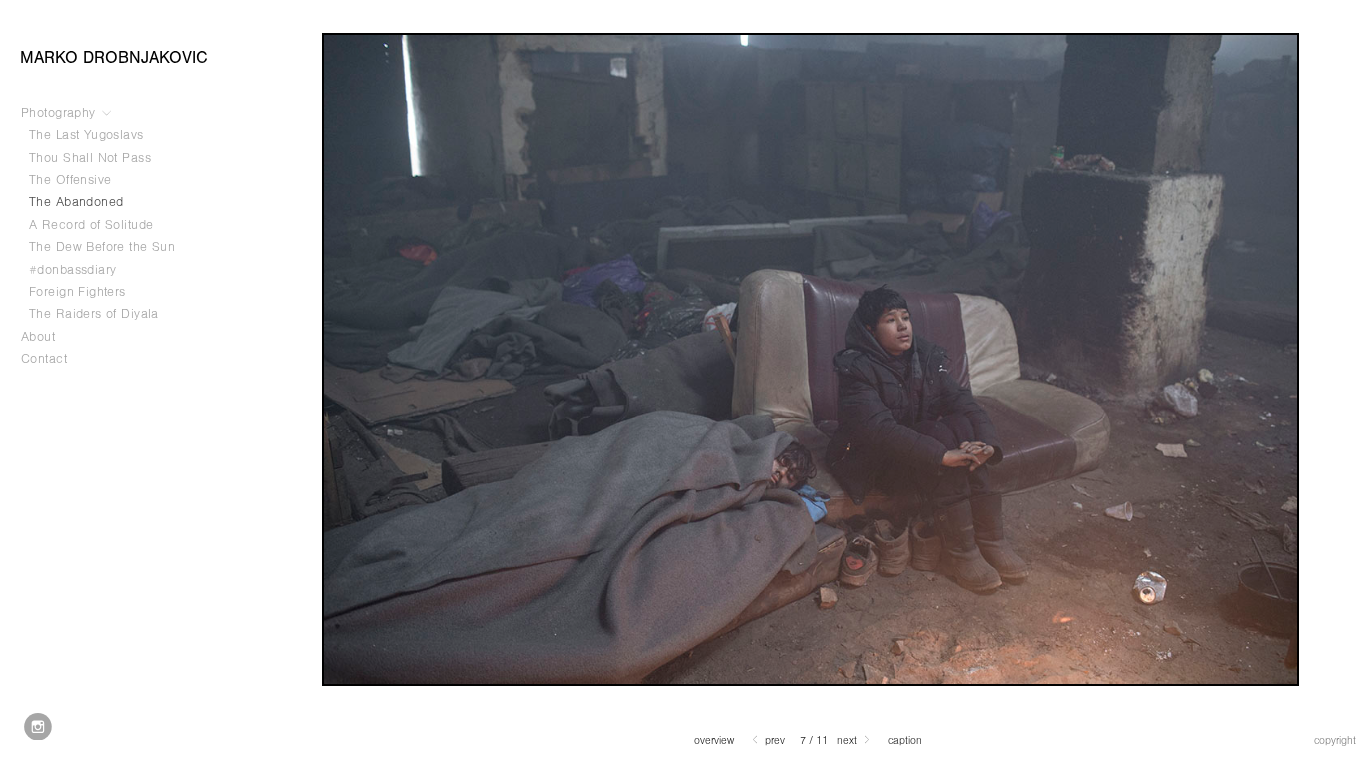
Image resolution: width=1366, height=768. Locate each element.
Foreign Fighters (77, 292)
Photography (60, 113)
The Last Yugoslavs (86, 135)
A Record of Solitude (93, 225)
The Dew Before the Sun (102, 247)
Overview (714, 741)
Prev (773, 741)
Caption (905, 741)
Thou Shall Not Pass (90, 158)
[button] (714, 740)
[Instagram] (38, 727)
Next (848, 741)
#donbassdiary (72, 270)
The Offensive (70, 180)
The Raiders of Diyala (94, 314)
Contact (44, 359)
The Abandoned (76, 202)
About (38, 337)
